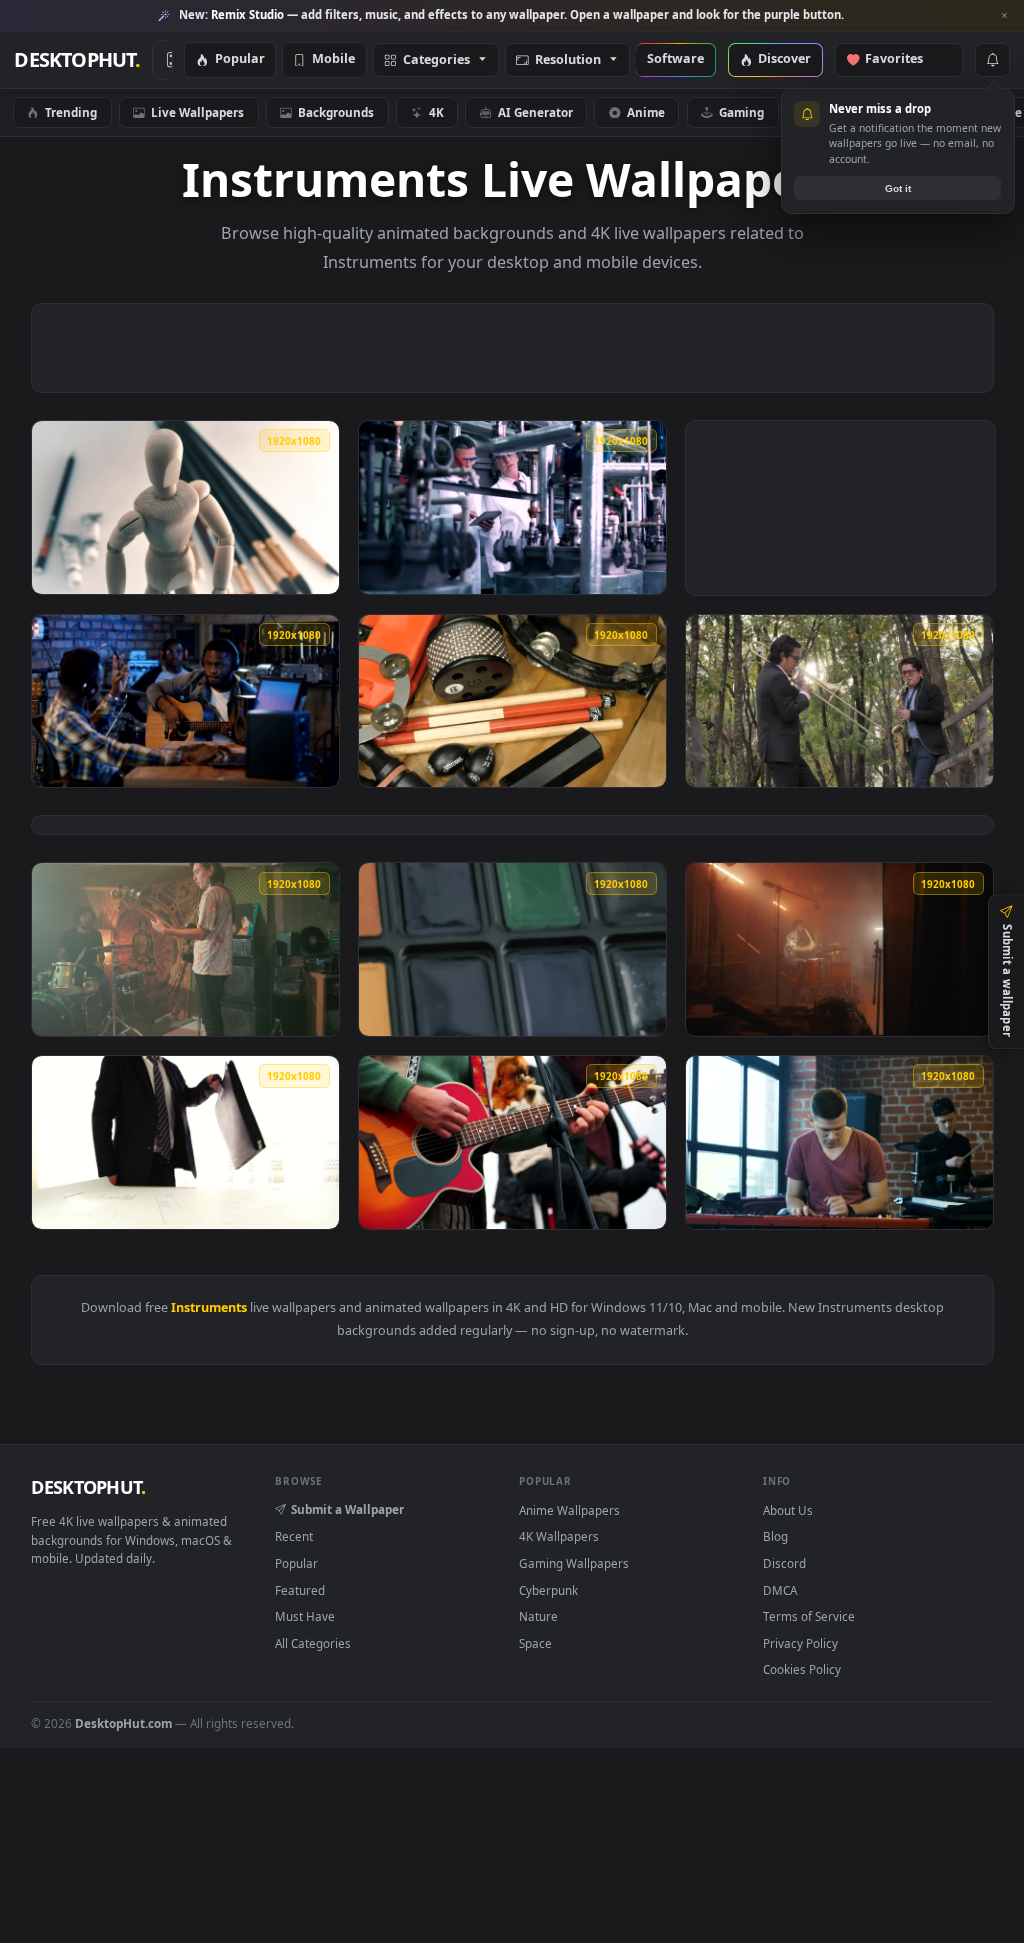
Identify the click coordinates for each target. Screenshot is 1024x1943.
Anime (646, 112)
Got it (898, 188)
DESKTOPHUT (88, 1487)
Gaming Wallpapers (574, 1563)
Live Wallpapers (197, 112)
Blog (775, 1536)
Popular (240, 59)
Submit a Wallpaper (347, 1509)
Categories (436, 60)
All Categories (313, 1643)
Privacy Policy (800, 1643)
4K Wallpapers (559, 1536)
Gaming (741, 112)
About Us (788, 1510)
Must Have (305, 1616)
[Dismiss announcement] (1004, 16)
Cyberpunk (548, 1590)
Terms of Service (809, 1616)
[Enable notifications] (992, 60)
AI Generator (535, 112)
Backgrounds (336, 112)
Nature (538, 1616)
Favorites (903, 59)
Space (535, 1643)
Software (675, 59)
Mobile (333, 59)
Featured (300, 1590)
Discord (784, 1563)
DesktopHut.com (123, 1723)
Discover (784, 59)
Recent (294, 1536)
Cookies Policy (802, 1669)
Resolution (568, 60)
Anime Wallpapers (569, 1510)
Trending (71, 112)
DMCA (780, 1590)
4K (436, 112)
